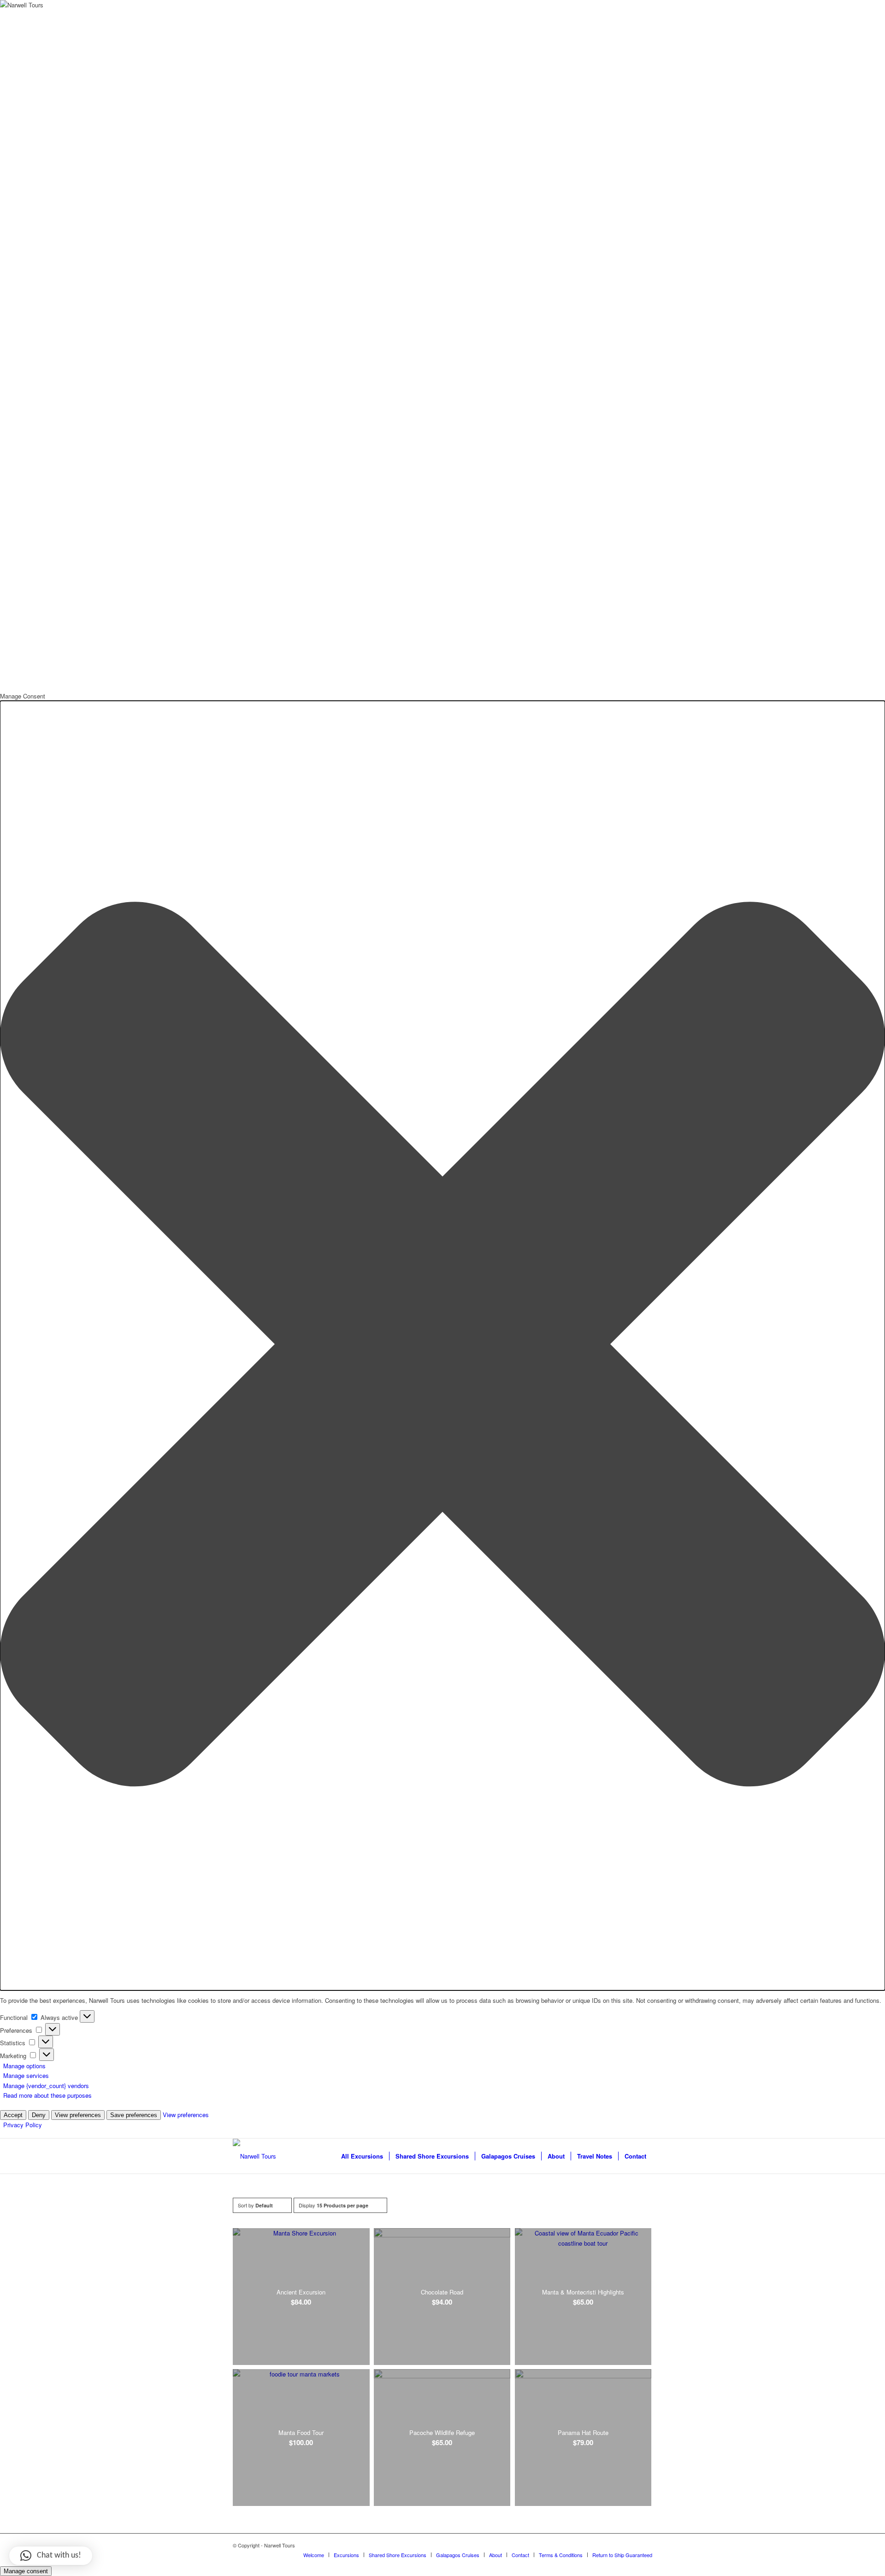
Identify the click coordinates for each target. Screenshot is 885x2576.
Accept (13, 2115)
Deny (39, 2115)
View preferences (78, 2115)
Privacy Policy (23, 2125)
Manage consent (26, 2571)
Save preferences (134, 2115)
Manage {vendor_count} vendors (46, 2086)
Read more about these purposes (47, 2095)
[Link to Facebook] (631, 2545)
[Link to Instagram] (645, 2545)
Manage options (24, 2066)
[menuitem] (362, 2156)
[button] (442, 1345)
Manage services (26, 2075)
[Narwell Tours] (254, 2156)
